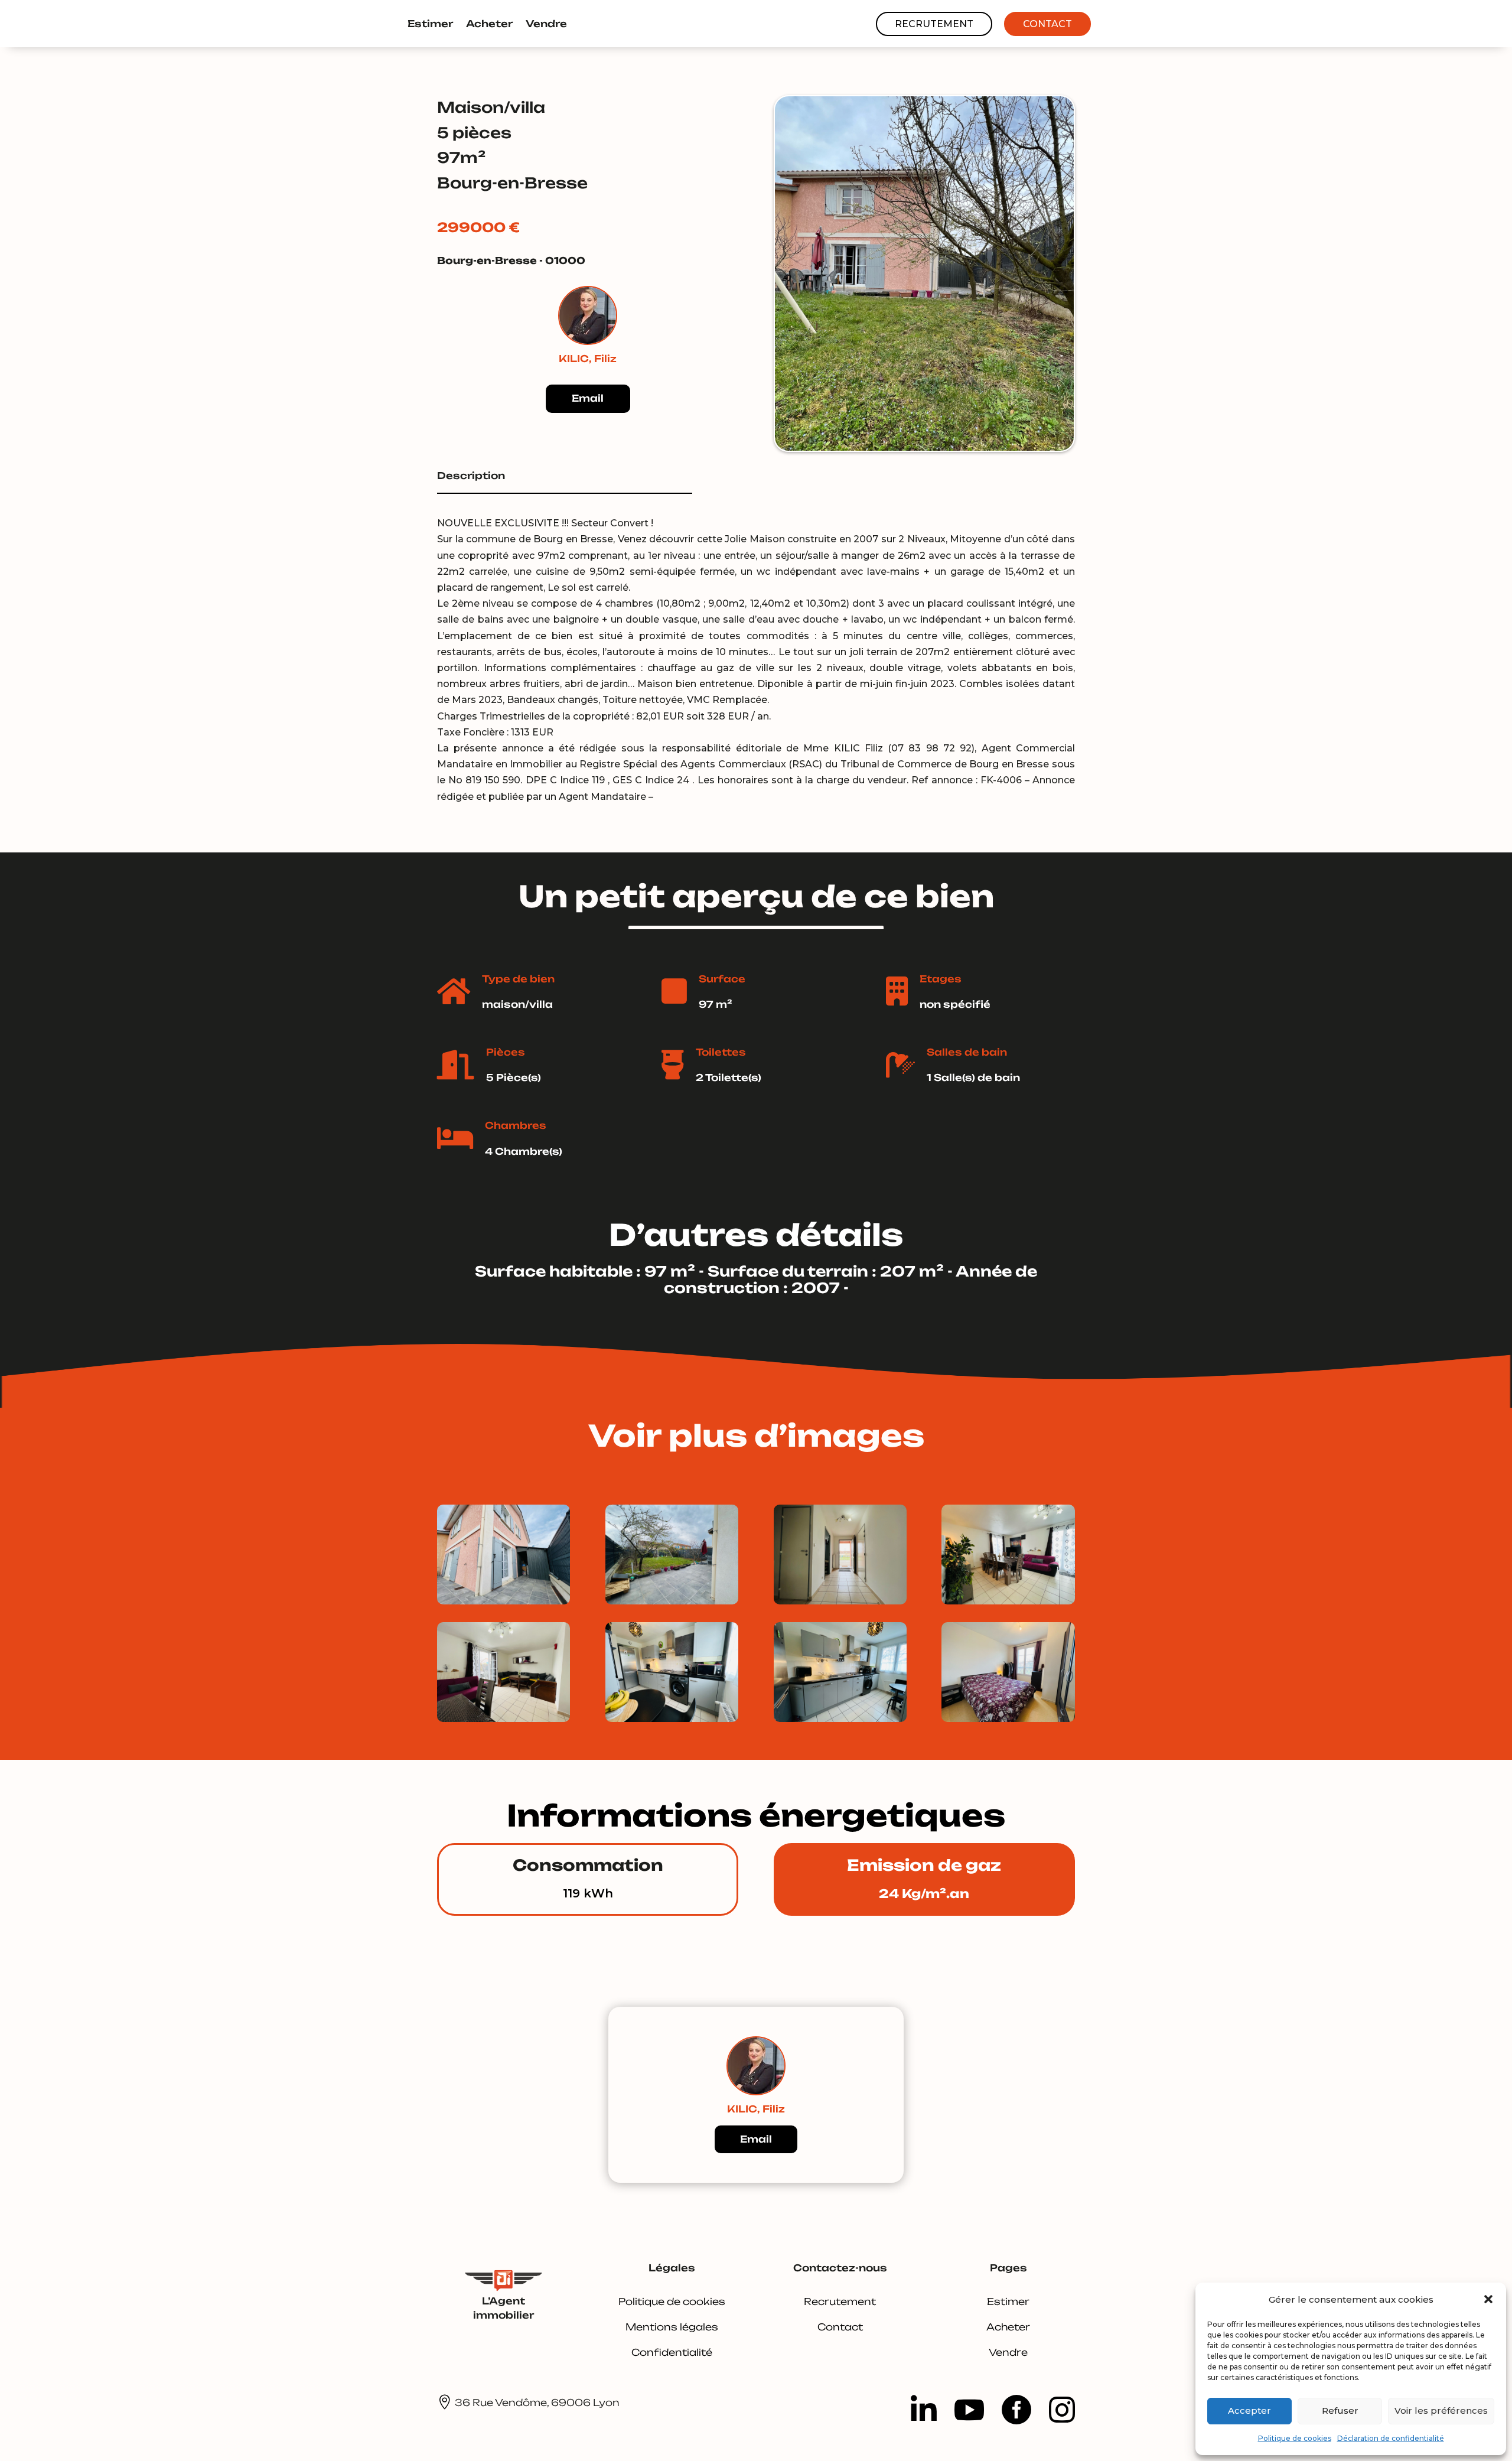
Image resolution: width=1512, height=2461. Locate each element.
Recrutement (934, 24)
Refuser (1340, 2410)
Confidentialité (672, 2352)
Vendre (546, 24)
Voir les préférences (1441, 2410)
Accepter (1249, 2410)
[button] (1488, 2299)
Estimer (430, 24)
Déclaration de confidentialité (1391, 2438)
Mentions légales (672, 2327)
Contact (1047, 24)
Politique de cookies (1295, 2438)
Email (588, 398)
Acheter (489, 24)
